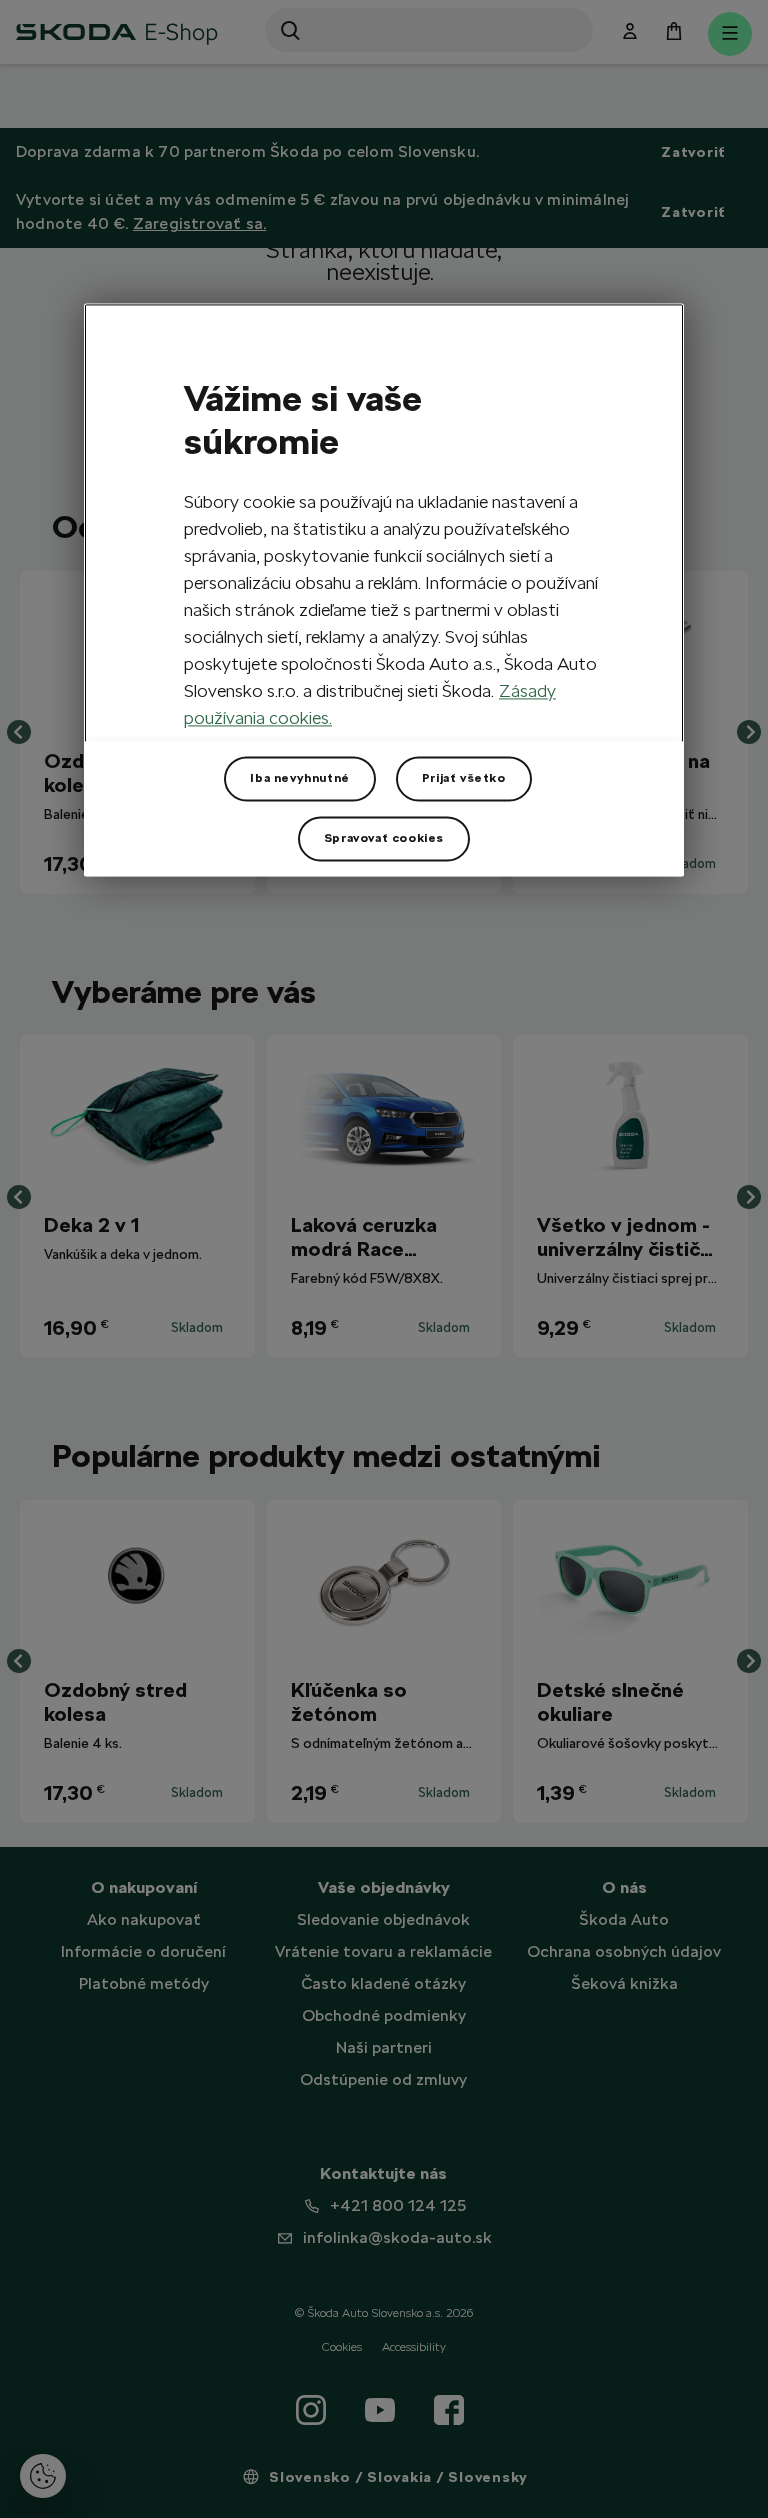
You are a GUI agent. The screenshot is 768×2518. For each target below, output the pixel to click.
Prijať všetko (464, 779)
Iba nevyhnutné (299, 779)
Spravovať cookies (384, 839)
